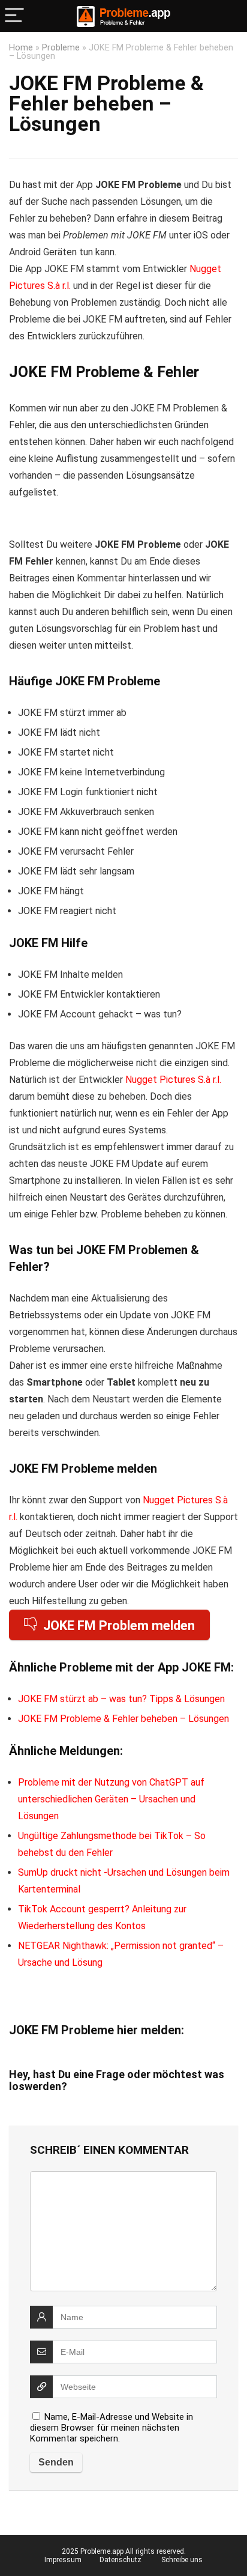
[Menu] (14, 16)
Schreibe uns (182, 2560)
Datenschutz (121, 2560)
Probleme (61, 48)
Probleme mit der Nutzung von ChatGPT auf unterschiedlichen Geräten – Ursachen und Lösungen (111, 1799)
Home (21, 48)
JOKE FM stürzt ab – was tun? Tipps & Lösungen (121, 1699)
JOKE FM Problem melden (119, 1626)
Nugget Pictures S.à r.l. (173, 1080)
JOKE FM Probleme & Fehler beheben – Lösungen (123, 1719)
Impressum (63, 2560)
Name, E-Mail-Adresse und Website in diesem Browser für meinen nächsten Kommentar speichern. (112, 2428)
